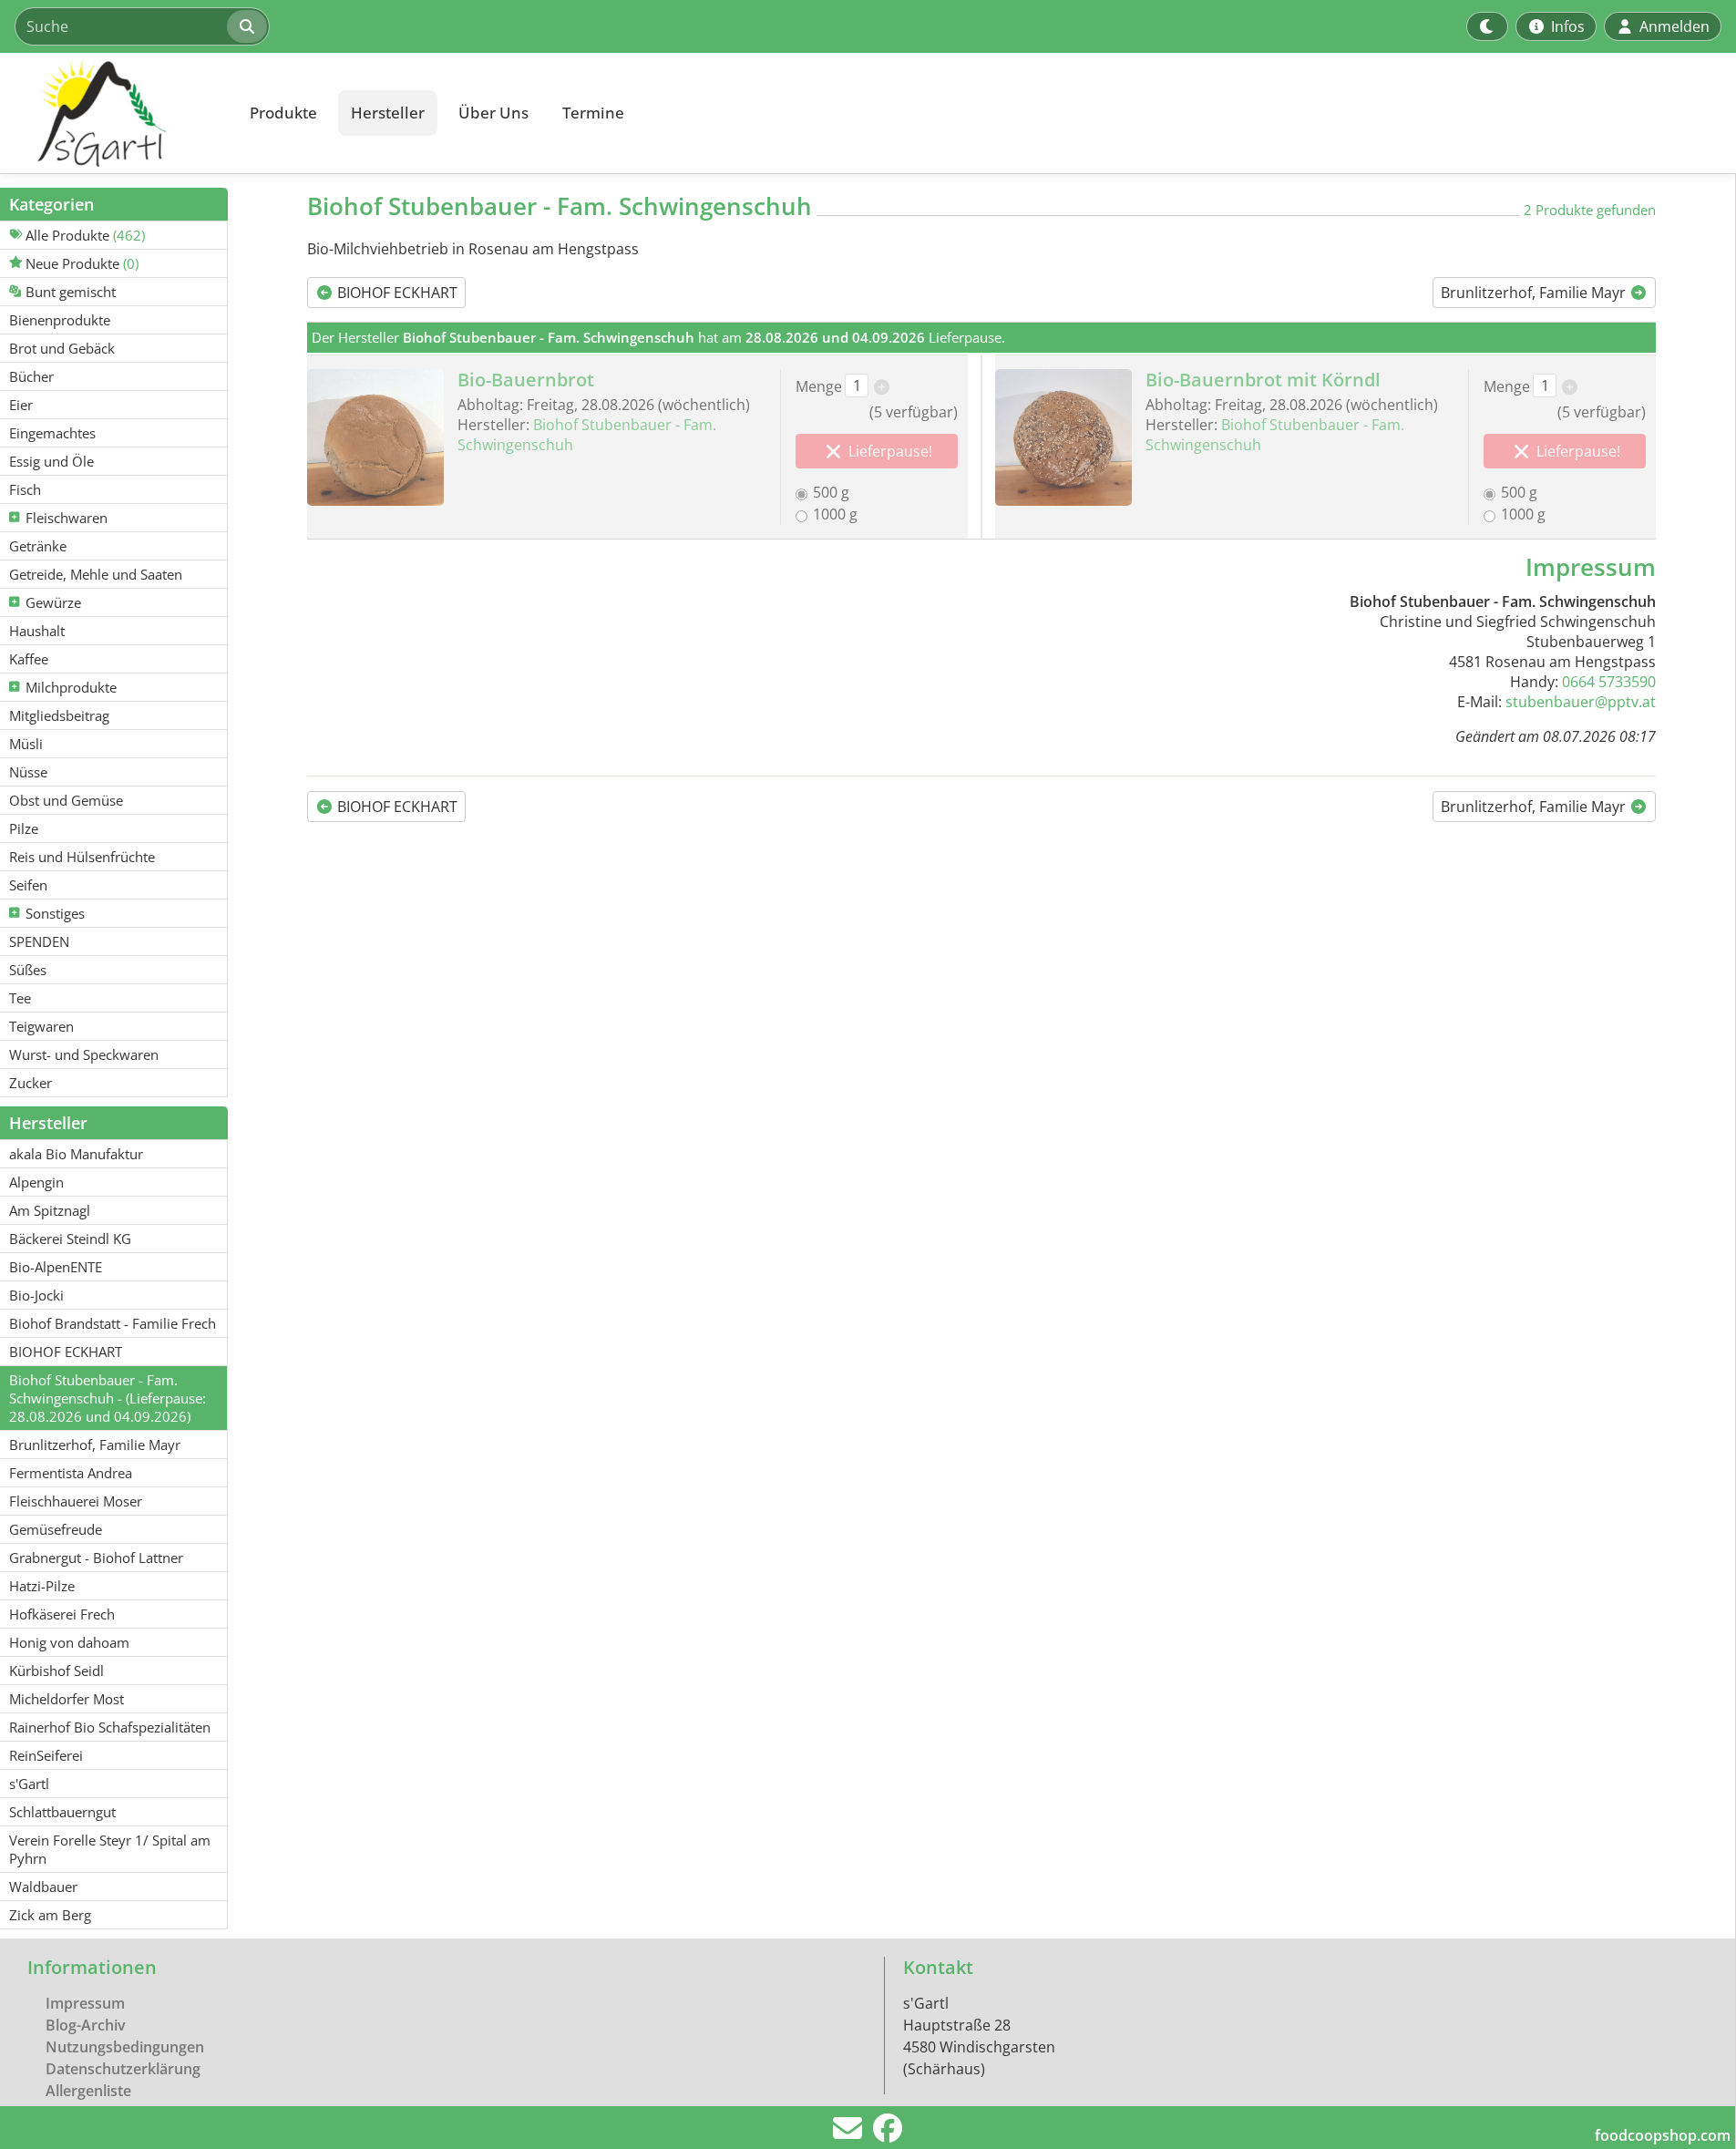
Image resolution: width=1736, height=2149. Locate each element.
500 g (831, 492)
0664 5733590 (1609, 682)
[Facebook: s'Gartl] (888, 2134)
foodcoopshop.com (1663, 2135)
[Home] (115, 113)
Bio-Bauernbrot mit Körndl (1263, 380)
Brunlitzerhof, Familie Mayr (1535, 293)
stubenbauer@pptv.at (1581, 702)
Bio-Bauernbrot (526, 380)
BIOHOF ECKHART (395, 293)
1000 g (835, 514)
